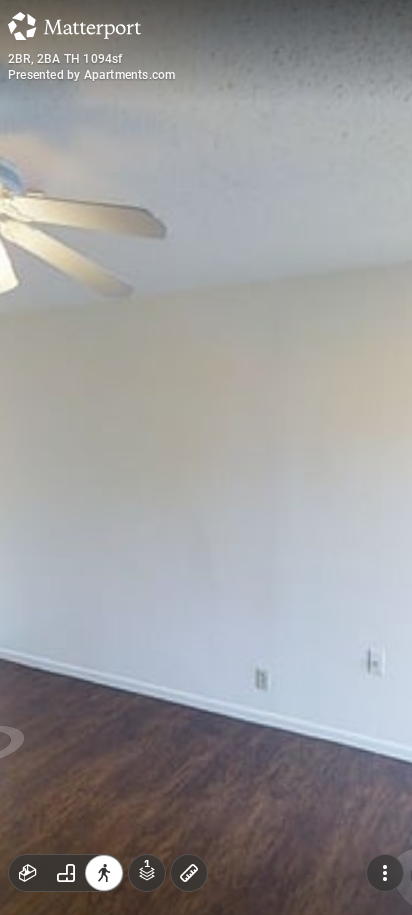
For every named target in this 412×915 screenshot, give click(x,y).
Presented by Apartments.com (91, 75)
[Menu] (385, 873)
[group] (66, 873)
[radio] (28, 873)
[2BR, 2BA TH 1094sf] (206, 457)
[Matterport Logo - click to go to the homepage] (74, 26)
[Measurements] (189, 873)
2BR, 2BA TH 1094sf (65, 59)
